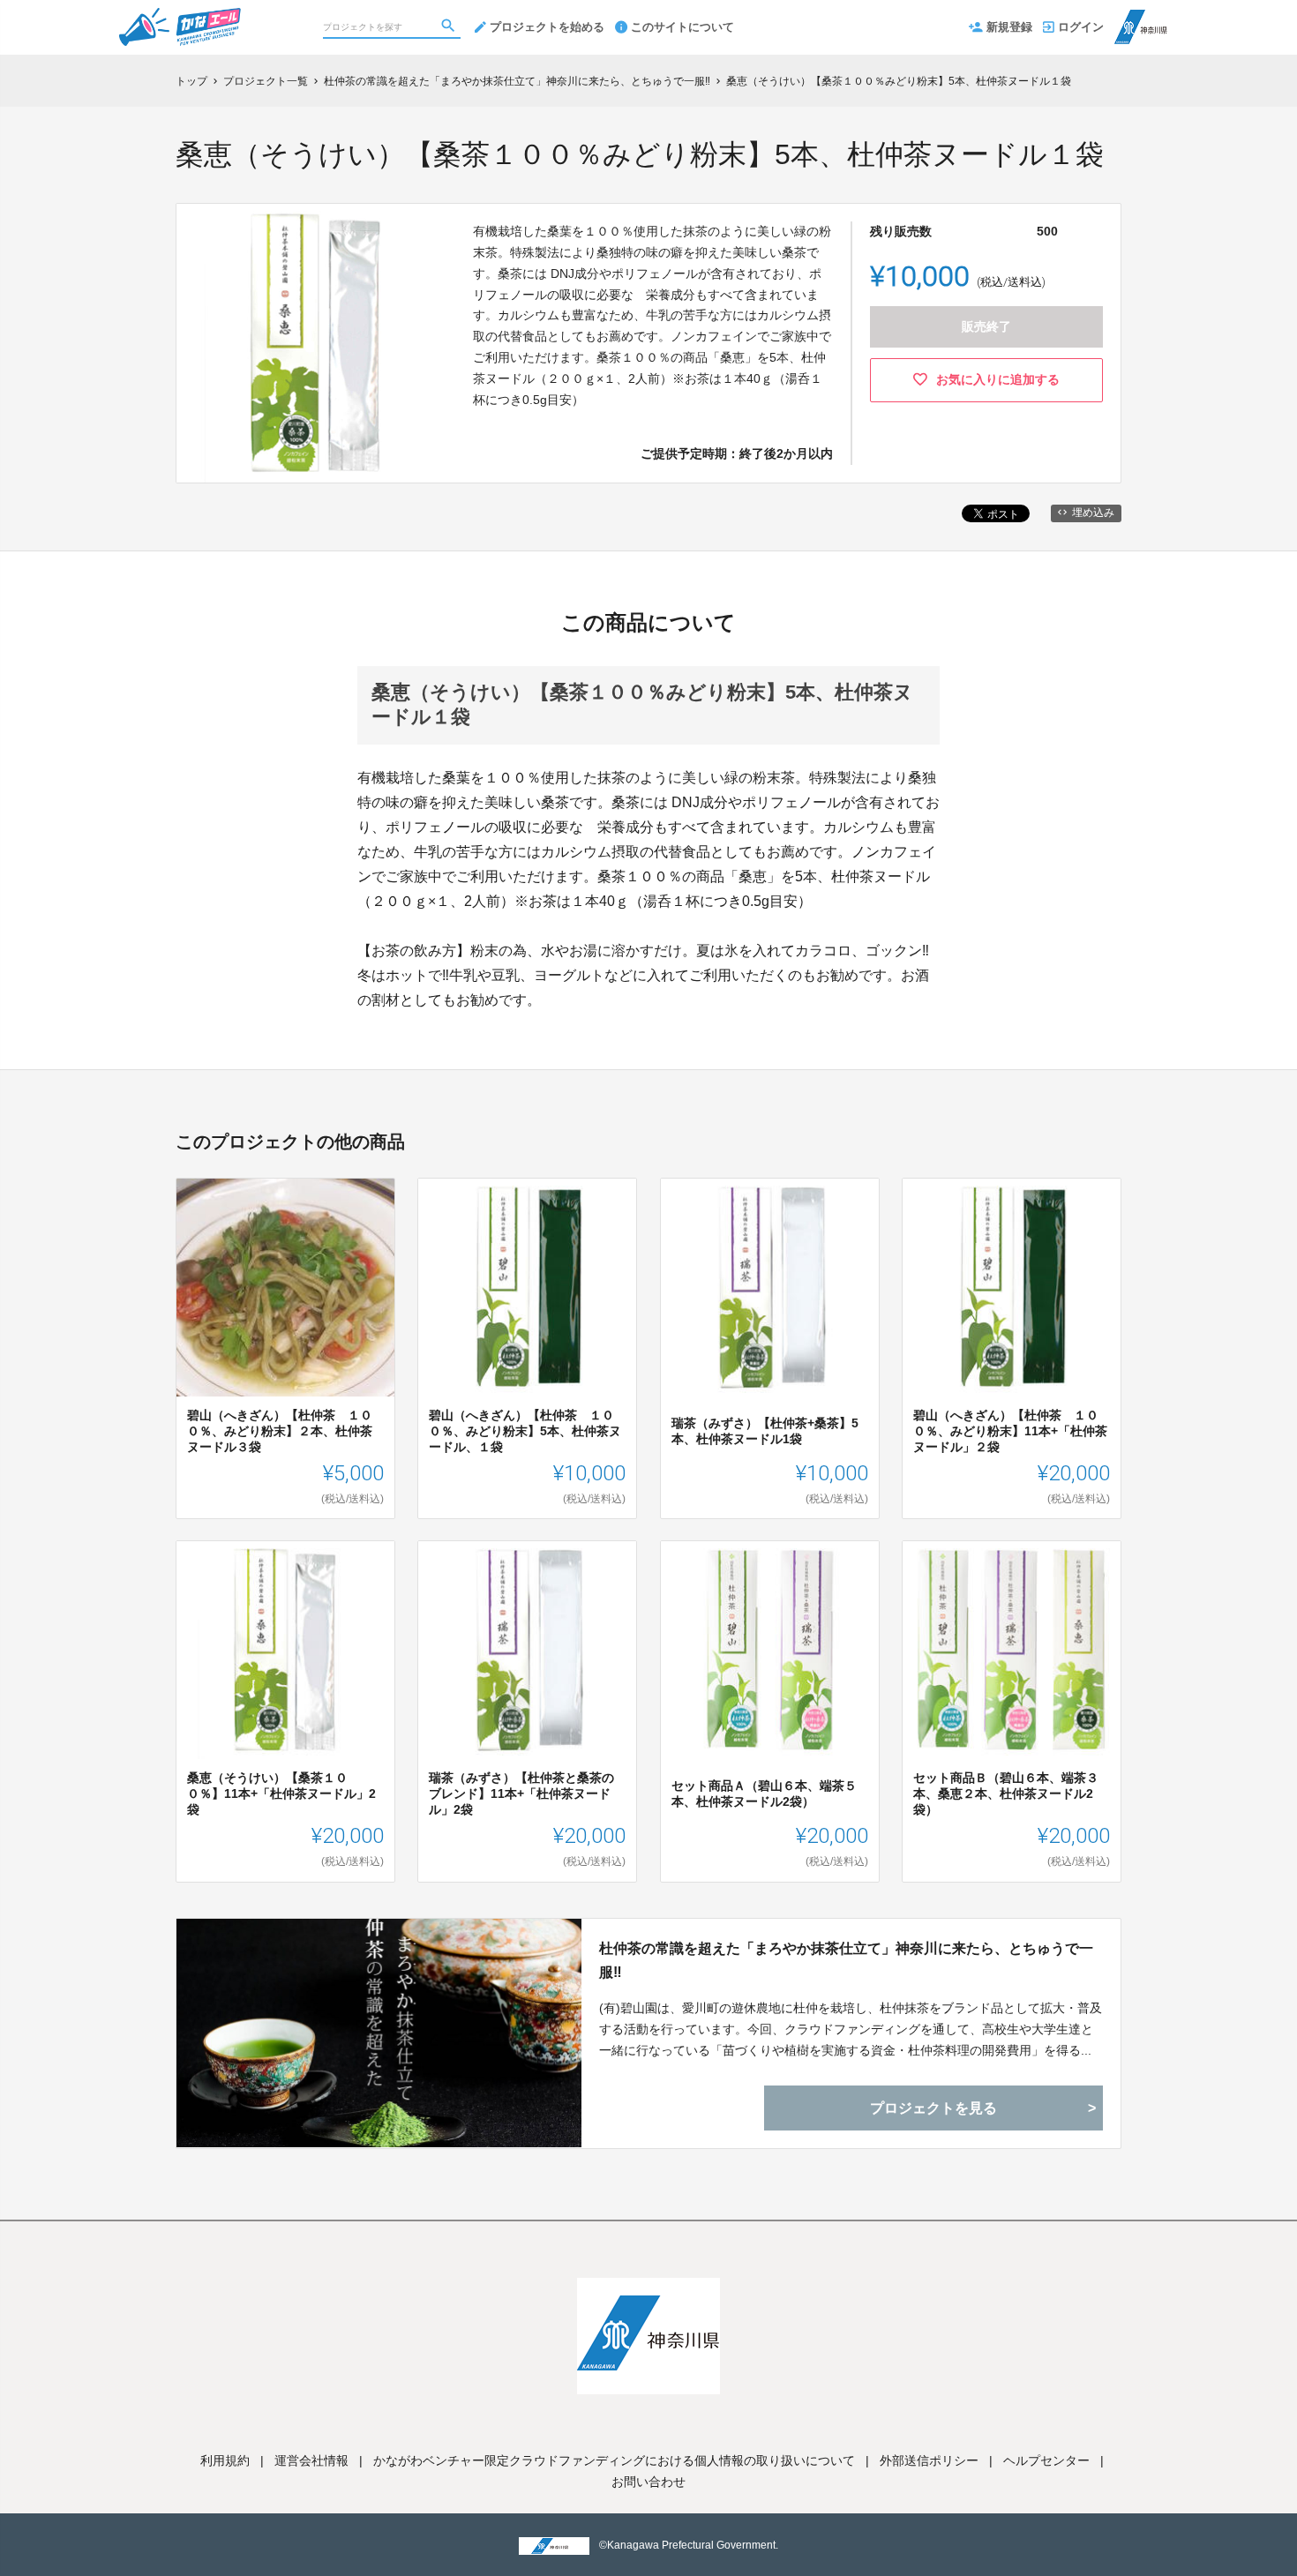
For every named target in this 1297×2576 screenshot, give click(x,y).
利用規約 (225, 2460)
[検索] (450, 27)
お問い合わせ (648, 2482)
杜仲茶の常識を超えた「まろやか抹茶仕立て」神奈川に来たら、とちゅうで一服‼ (846, 1960)
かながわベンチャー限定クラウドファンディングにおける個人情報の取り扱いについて (614, 2460)
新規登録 (1009, 27)
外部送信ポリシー (929, 2460)
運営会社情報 (311, 2460)
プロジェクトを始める (547, 27)
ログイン (1081, 27)
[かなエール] (214, 18)
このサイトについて (682, 27)
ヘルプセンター (1046, 2460)
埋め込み (1093, 513)
